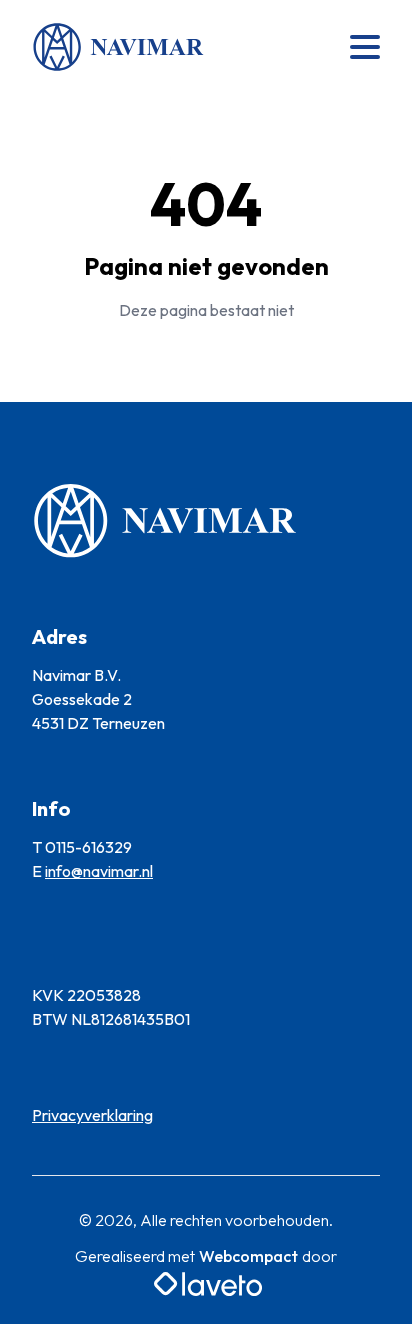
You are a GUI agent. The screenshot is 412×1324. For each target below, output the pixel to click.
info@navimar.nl (99, 871)
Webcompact (248, 1256)
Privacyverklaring (92, 1115)
